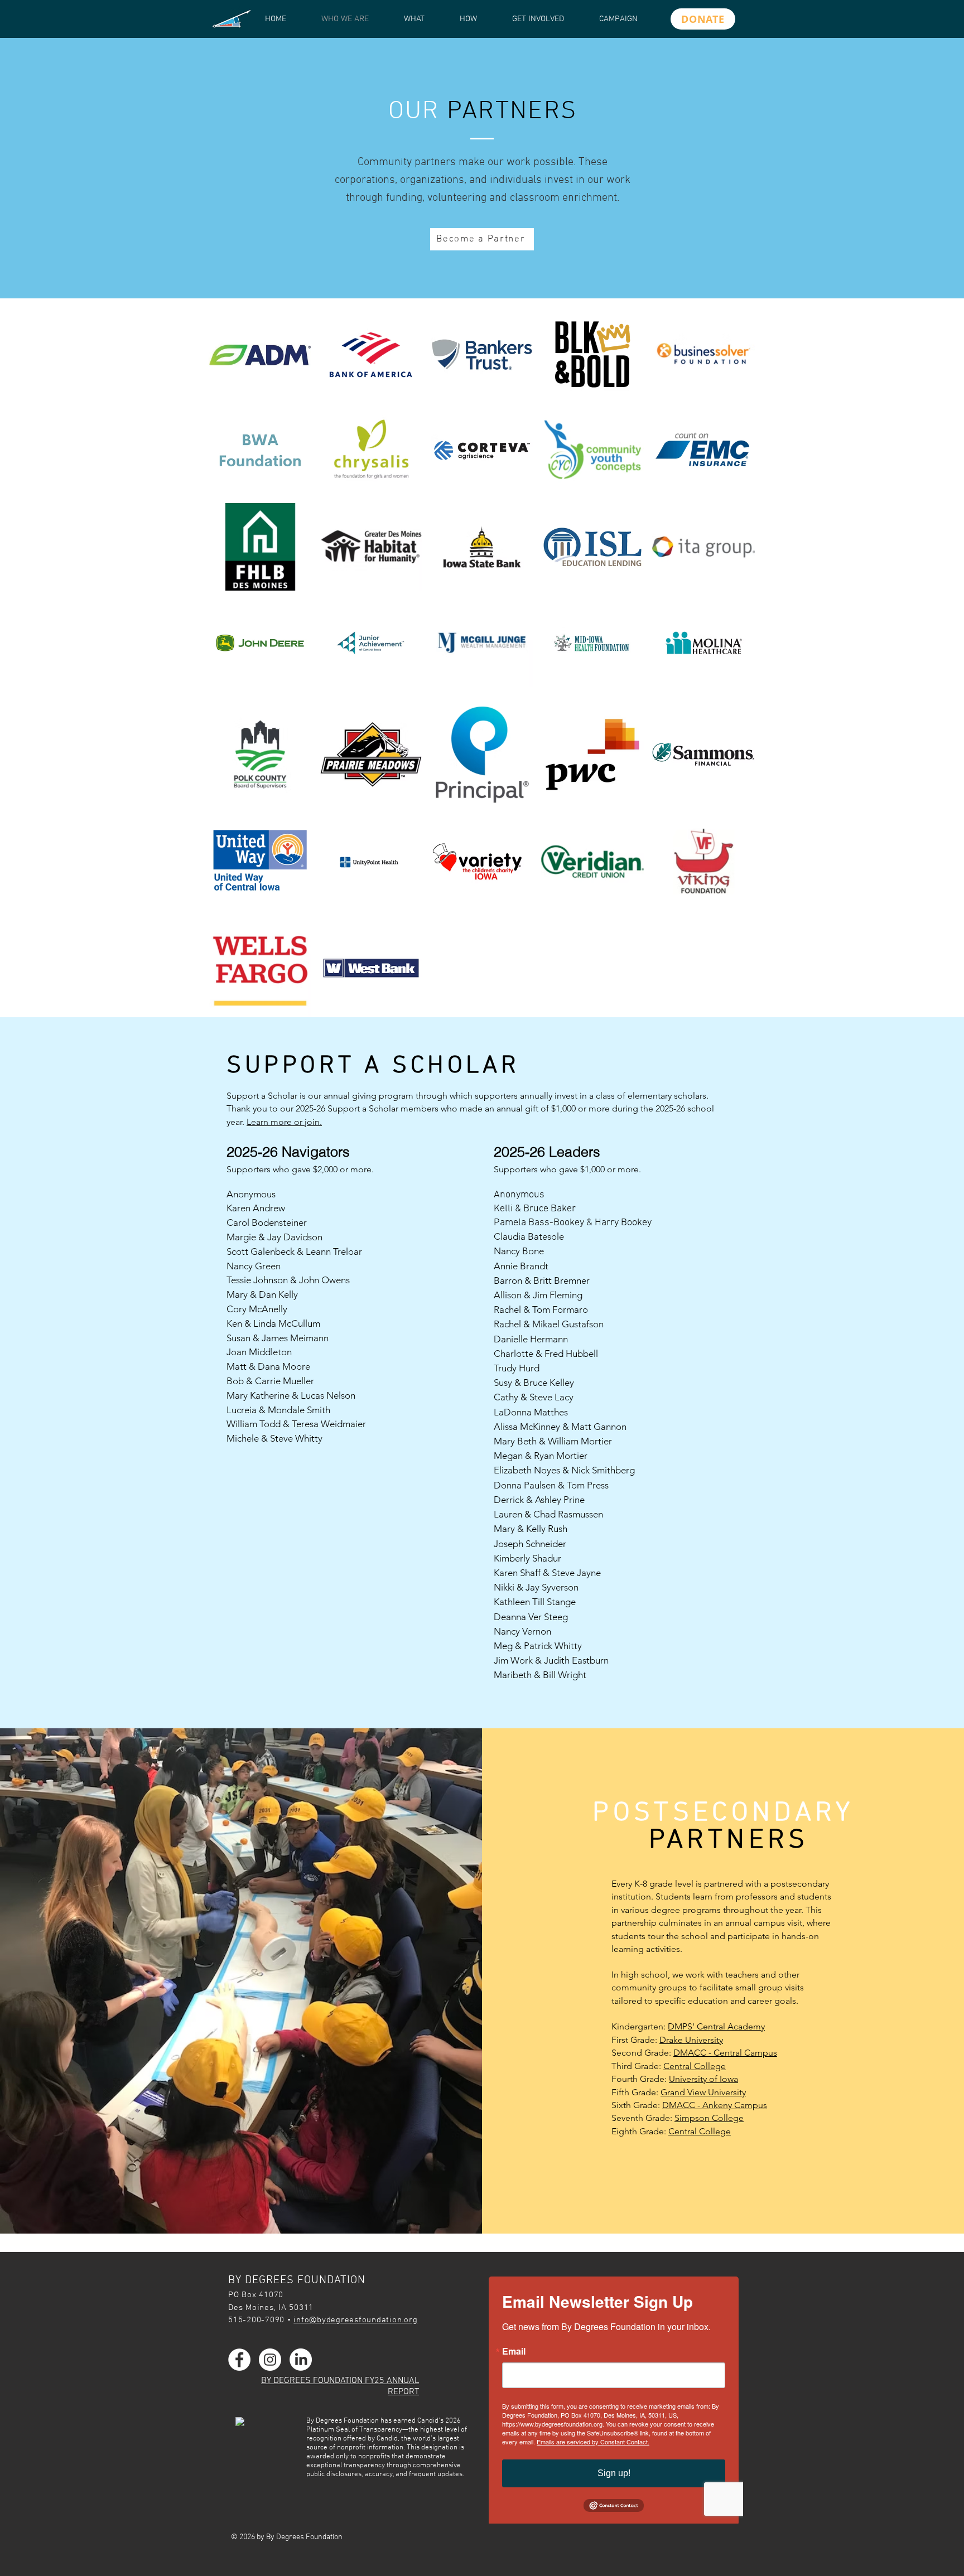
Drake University (691, 2040)
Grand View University (703, 2092)
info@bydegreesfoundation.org (355, 2320)
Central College (695, 2066)
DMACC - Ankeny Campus (715, 2105)
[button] (260, 354)
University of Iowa (703, 2079)
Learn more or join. (284, 1122)
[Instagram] (270, 2360)
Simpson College (709, 2118)
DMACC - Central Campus (725, 2053)
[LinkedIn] (301, 2360)
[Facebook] (239, 2360)
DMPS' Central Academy (716, 2026)
